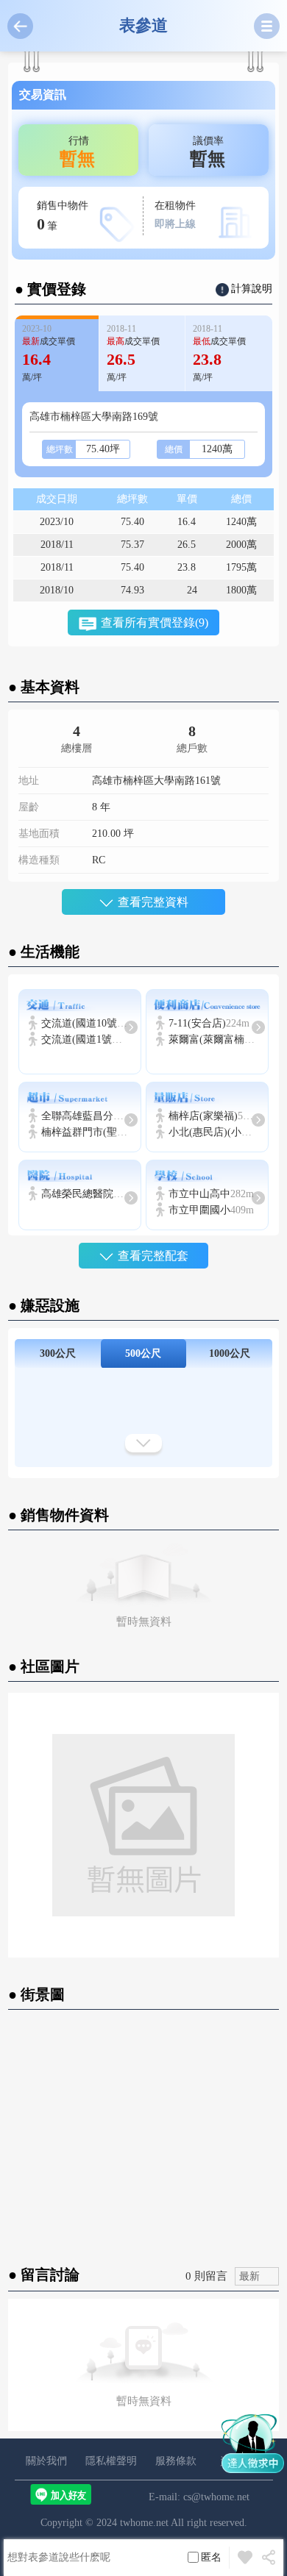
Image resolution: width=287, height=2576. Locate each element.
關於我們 (46, 2461)
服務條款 (176, 2461)
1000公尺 (230, 1353)
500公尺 (143, 1353)
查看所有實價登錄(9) (155, 622)
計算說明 (252, 289)
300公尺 (58, 1353)
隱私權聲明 (111, 2461)
